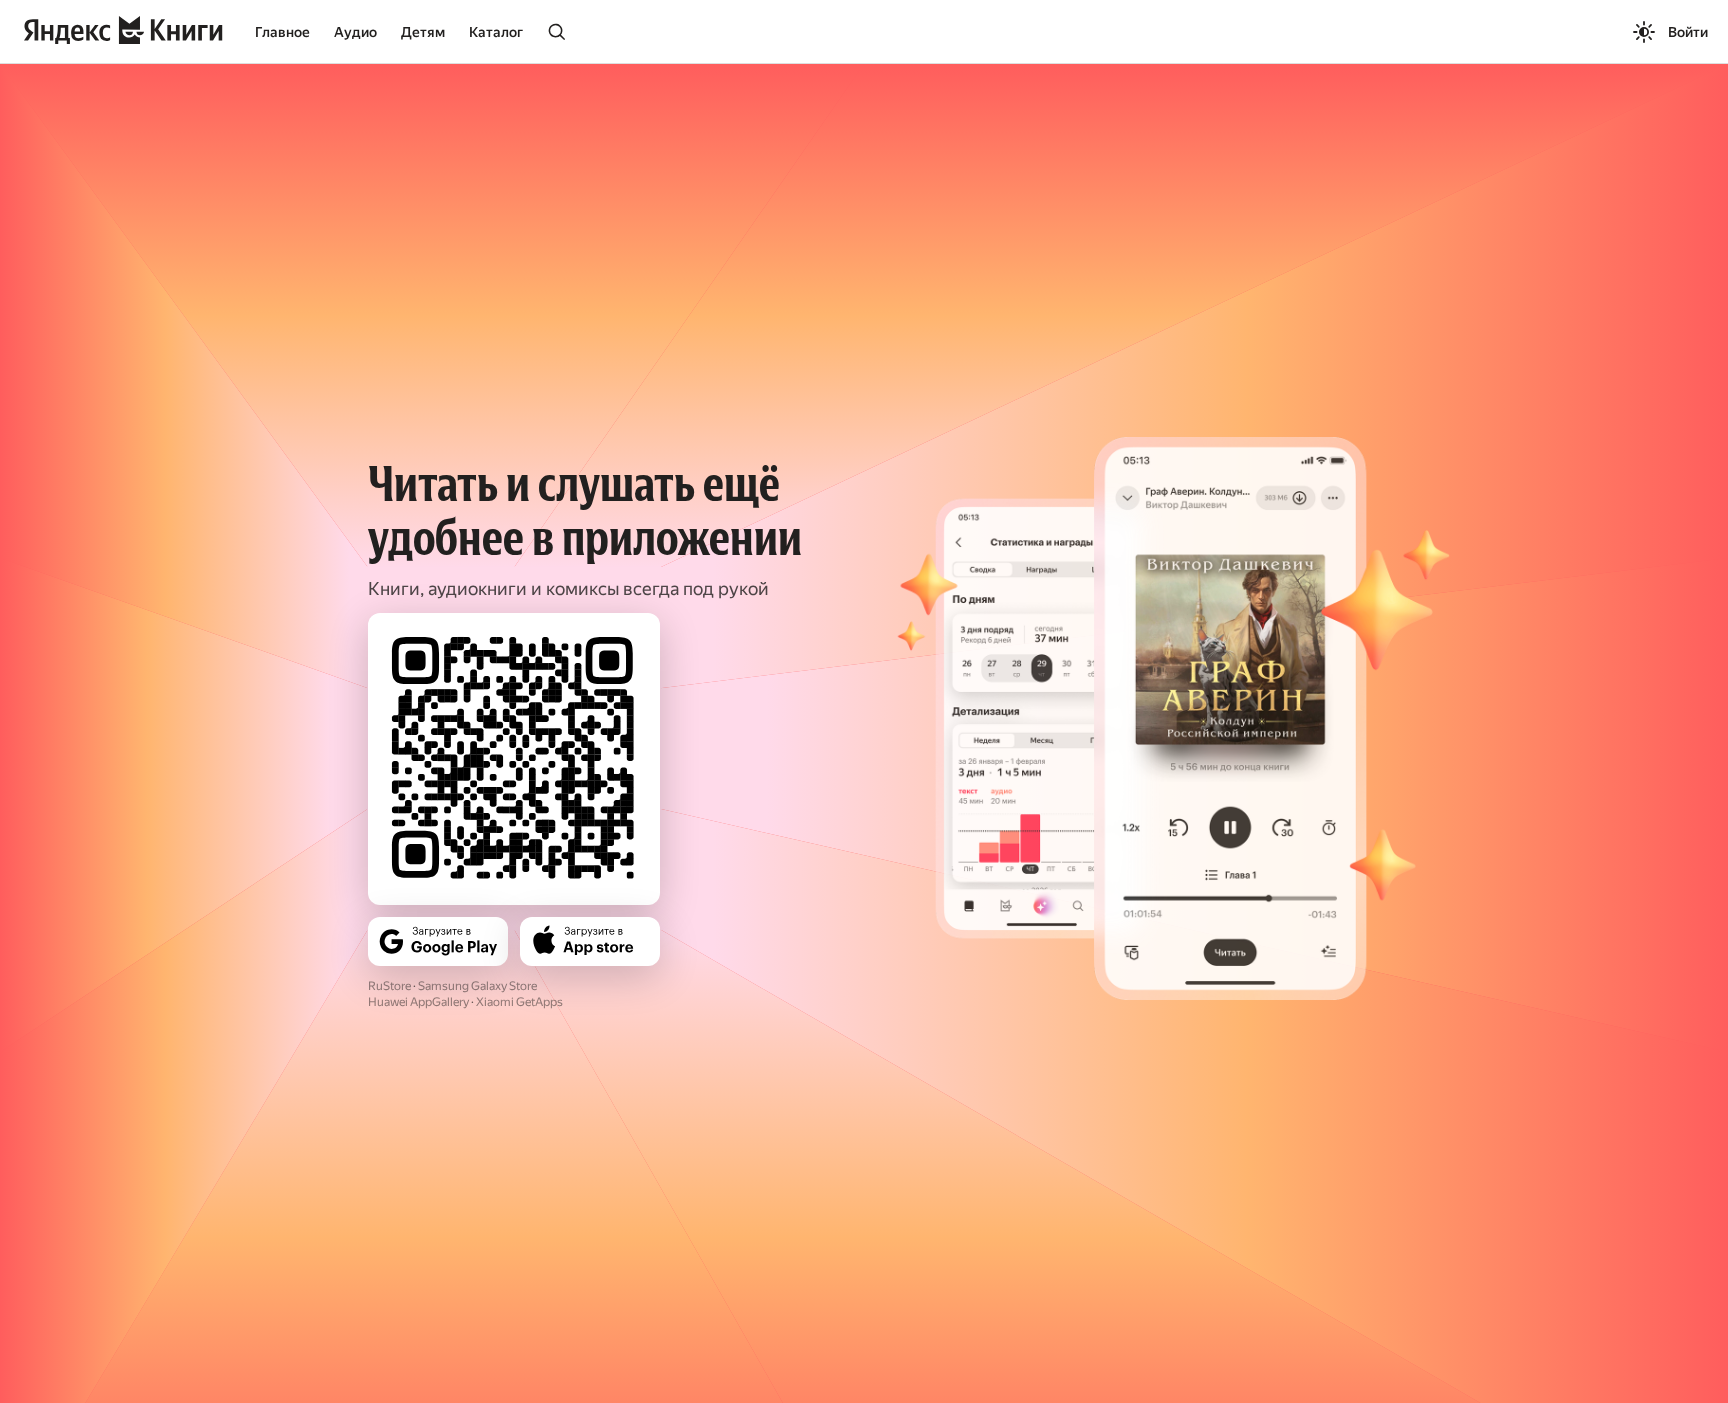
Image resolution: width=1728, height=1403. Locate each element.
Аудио (355, 32)
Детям (423, 32)
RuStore (389, 986)
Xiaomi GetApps (519, 1002)
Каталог (496, 32)
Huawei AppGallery (418, 1002)
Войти (1688, 32)
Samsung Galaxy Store (477, 986)
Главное (282, 32)
